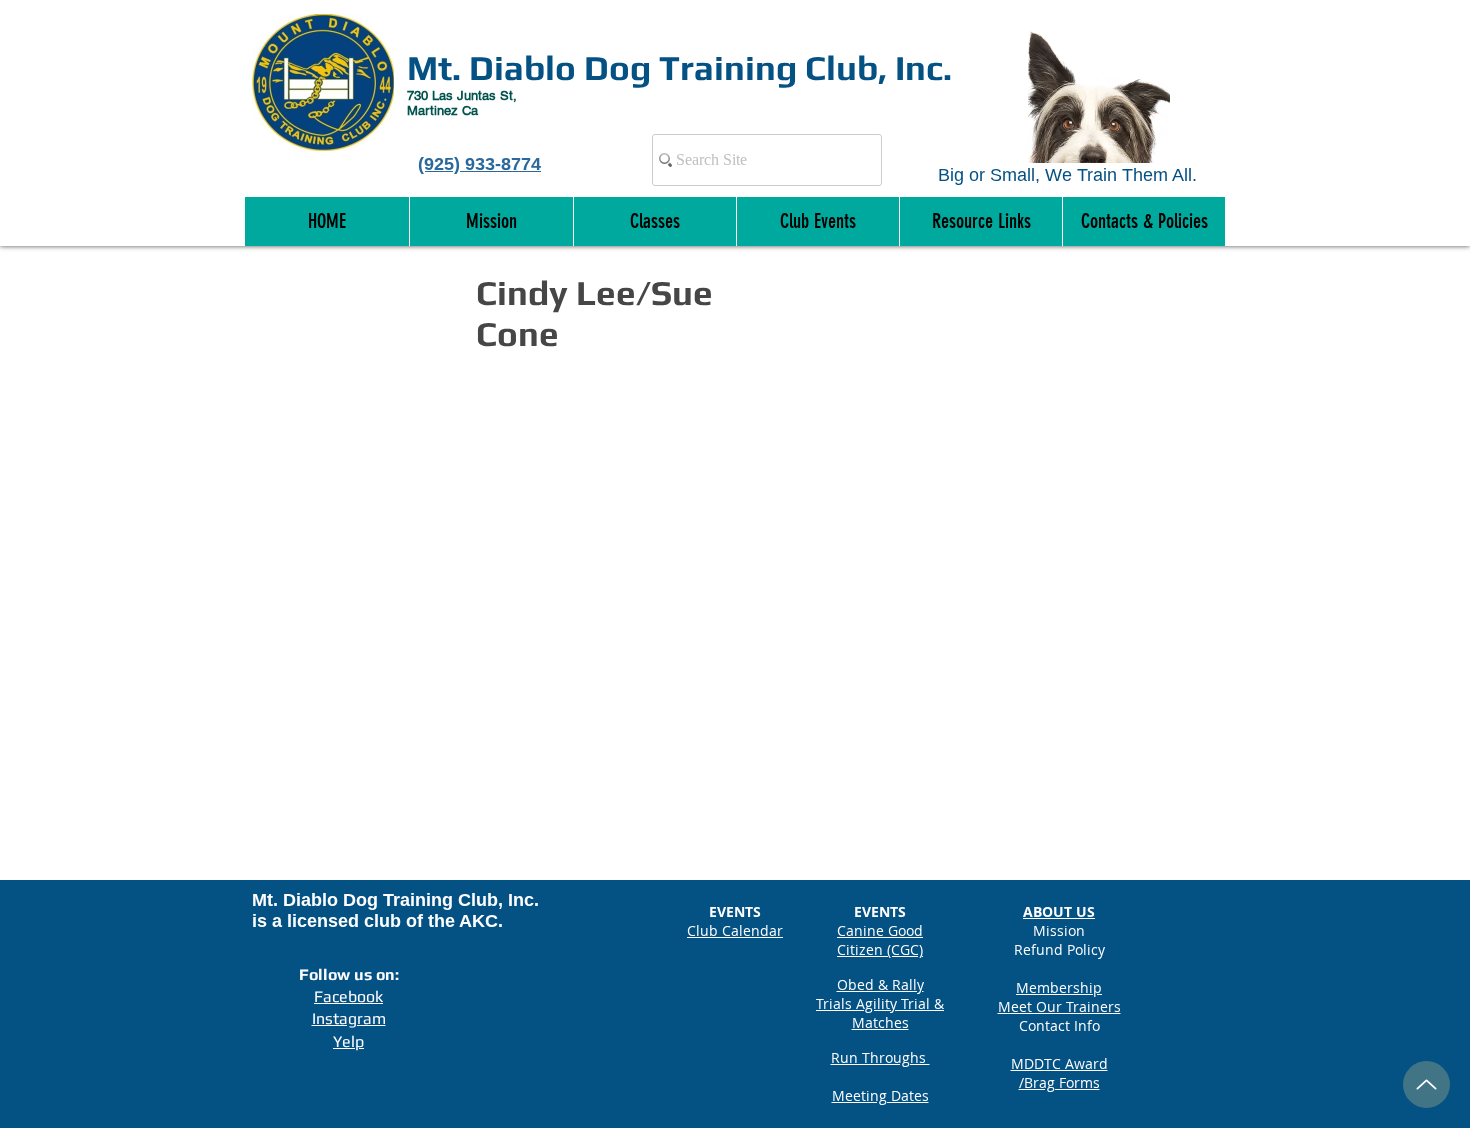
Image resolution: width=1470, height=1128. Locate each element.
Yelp (348, 1041)
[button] (1143, 221)
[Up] (1426, 1084)
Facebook (348, 996)
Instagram (349, 1018)
